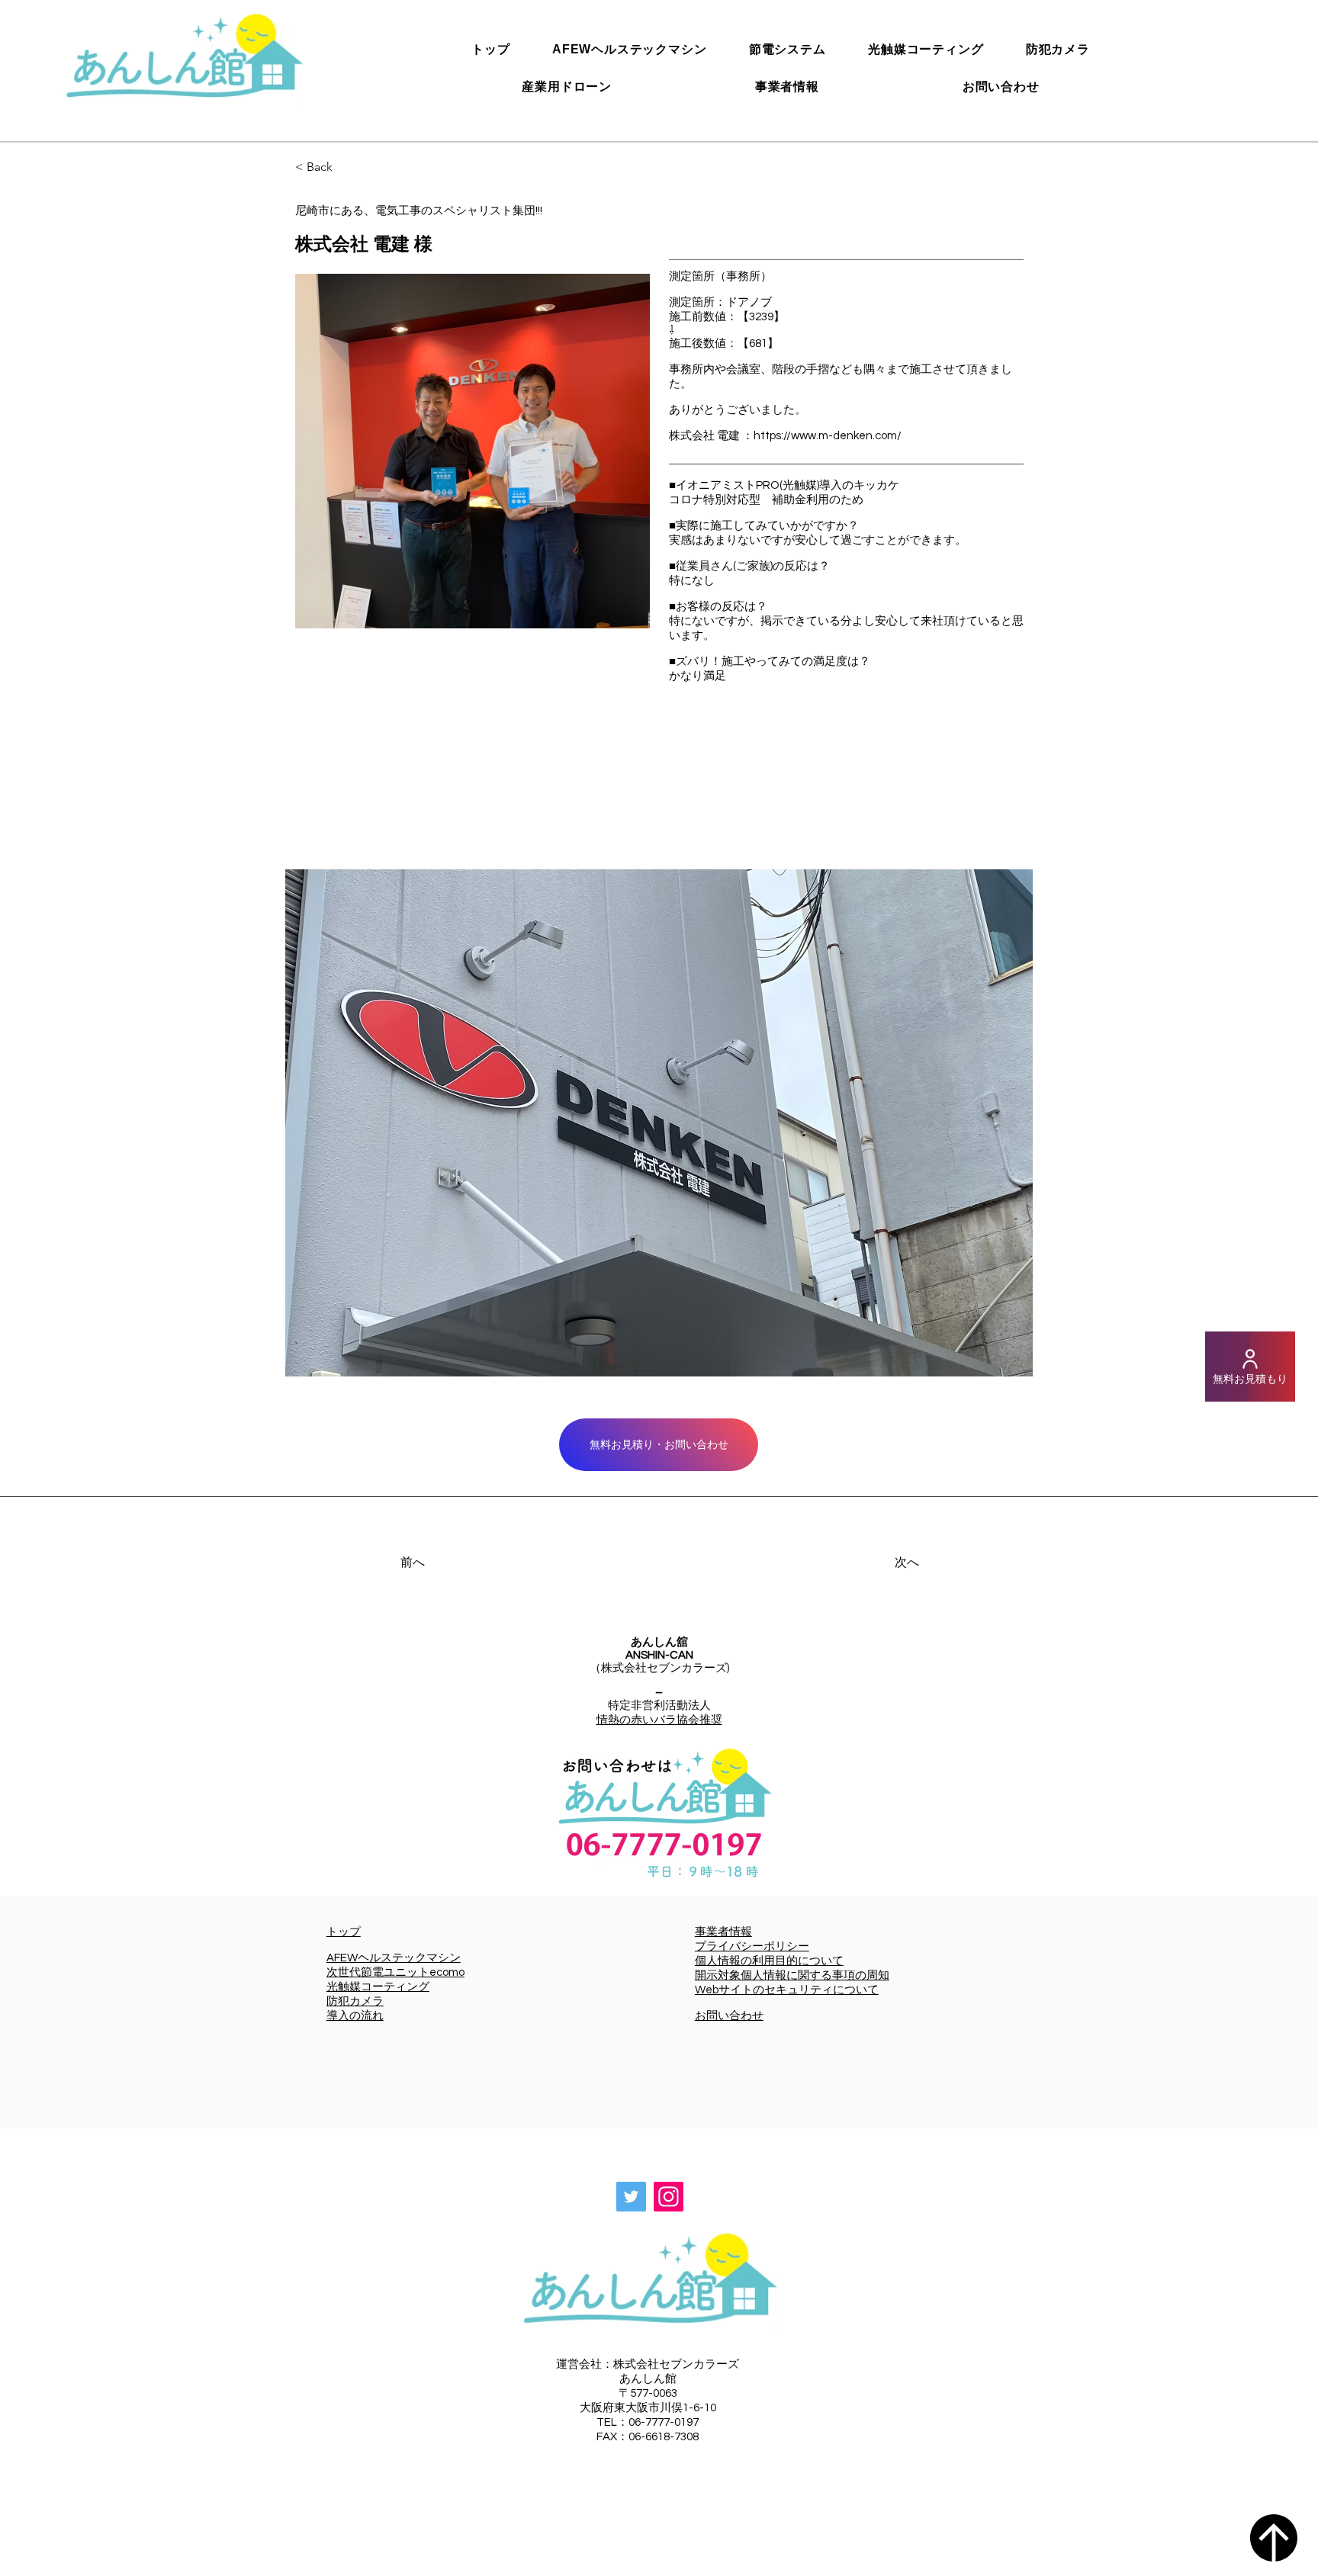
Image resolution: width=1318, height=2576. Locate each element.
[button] (659, 1123)
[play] (1001, 1363)
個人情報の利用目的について (769, 1961)
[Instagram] (669, 2197)
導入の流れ (355, 2016)
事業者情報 (723, 1932)
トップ (344, 1932)
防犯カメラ (355, 2001)
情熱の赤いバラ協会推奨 (659, 1720)
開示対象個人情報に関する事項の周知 (792, 1975)
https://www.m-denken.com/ (828, 436)
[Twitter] (631, 2197)
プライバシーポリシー (752, 1946)
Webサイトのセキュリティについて (787, 1990)
